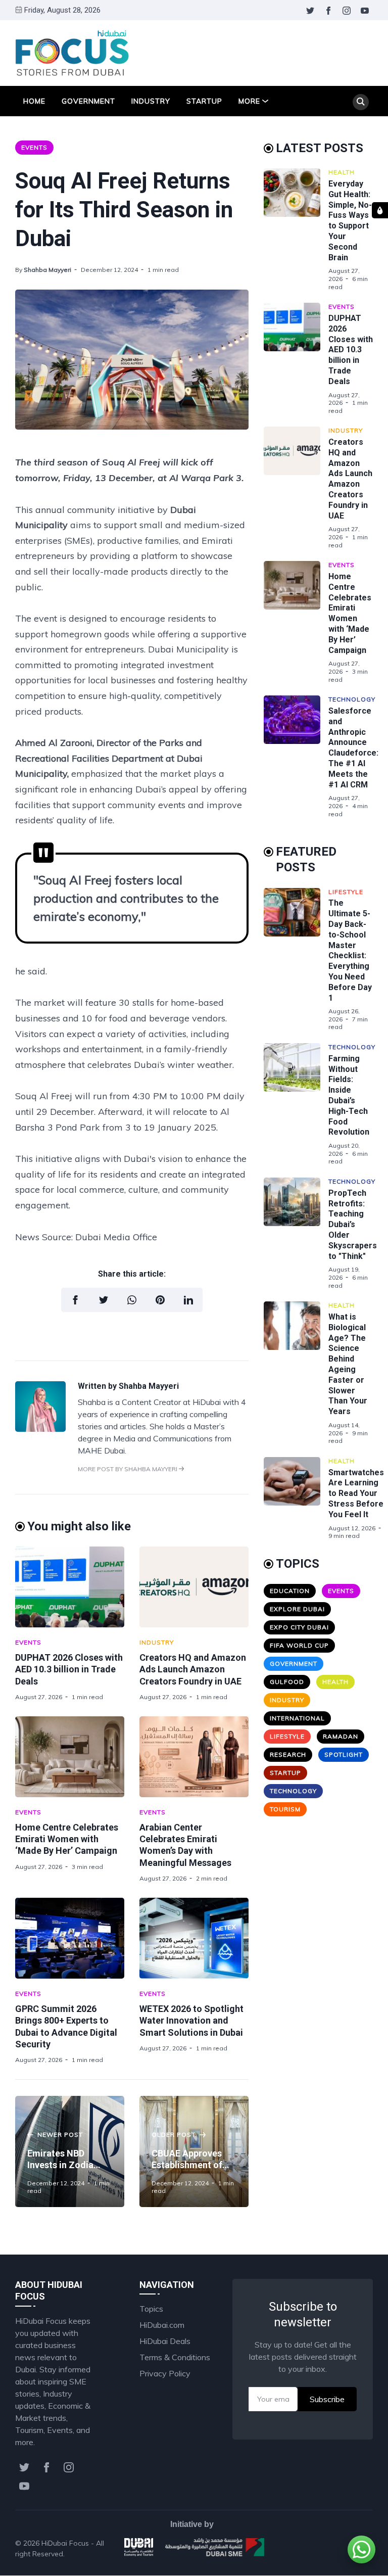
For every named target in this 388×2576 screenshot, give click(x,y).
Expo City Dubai (299, 1627)
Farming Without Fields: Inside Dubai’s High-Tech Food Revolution (349, 1095)
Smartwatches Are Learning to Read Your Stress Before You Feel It (356, 1493)
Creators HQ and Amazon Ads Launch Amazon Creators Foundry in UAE (193, 1669)
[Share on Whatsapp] (132, 1300)
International (297, 1718)
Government (88, 101)
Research (288, 1754)
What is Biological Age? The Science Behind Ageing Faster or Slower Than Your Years (348, 1364)
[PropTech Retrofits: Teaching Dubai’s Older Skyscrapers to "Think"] (296, 1233)
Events (34, 147)
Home (34, 101)
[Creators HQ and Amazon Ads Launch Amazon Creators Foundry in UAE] (194, 1587)
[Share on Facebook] (75, 1300)
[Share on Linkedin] (188, 1300)
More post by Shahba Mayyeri (128, 1469)
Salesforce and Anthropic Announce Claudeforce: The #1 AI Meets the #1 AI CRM (353, 748)
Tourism (285, 1809)
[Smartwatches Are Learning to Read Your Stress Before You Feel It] (296, 1498)
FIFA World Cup (299, 1645)
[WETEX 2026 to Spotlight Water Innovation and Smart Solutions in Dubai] (194, 1938)
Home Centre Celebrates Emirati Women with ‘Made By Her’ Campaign (67, 1839)
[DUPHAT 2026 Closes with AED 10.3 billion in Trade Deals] (70, 1587)
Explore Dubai (297, 1609)
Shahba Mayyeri (47, 270)
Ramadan (341, 1736)
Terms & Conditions (175, 2357)
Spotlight (344, 1754)
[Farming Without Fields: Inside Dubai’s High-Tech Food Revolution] (296, 1104)
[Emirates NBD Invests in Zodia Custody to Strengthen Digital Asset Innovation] (70, 2151)
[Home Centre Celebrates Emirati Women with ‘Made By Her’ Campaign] (70, 1757)
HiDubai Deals (165, 2341)
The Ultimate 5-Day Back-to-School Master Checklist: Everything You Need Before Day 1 (350, 950)
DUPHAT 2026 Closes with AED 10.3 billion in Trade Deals (69, 1669)
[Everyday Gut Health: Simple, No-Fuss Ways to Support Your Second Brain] (296, 229)
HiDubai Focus (65, 2543)
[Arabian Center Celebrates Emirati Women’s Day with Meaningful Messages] (194, 1757)
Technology (352, 699)
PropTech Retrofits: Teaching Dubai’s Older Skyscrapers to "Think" (353, 1225)
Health (342, 172)
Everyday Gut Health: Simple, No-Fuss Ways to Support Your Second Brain (350, 221)
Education (290, 1591)
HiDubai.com (162, 2325)
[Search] (361, 102)
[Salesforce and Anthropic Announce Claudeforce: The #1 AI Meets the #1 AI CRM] (296, 757)
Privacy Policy (165, 2373)
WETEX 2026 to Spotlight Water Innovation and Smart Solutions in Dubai (191, 2021)
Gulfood (287, 1682)
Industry (151, 101)
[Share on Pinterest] (160, 1300)
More (249, 101)
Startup (204, 101)
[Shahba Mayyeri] (40, 1429)
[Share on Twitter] (104, 1300)
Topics (151, 2309)
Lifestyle (346, 892)
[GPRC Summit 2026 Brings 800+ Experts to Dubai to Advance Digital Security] (70, 1938)
